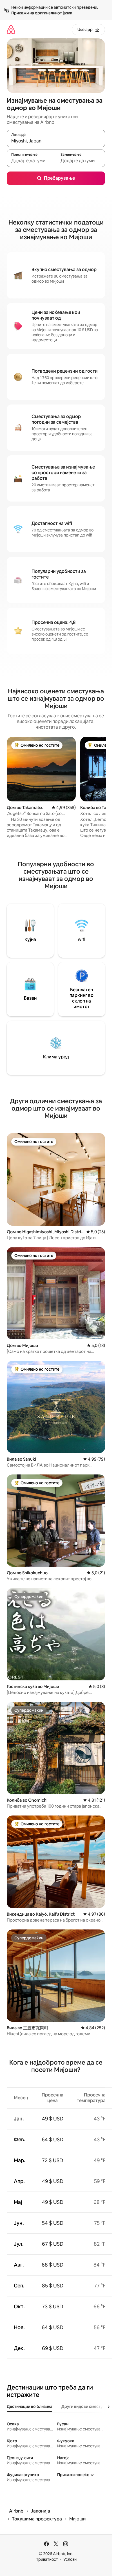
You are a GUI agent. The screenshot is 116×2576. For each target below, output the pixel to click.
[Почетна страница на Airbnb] (11, 29)
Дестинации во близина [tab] (30, 2406)
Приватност (47, 2559)
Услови (70, 2559)
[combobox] (56, 141)
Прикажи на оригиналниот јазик (42, 13)
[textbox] (31, 161)
